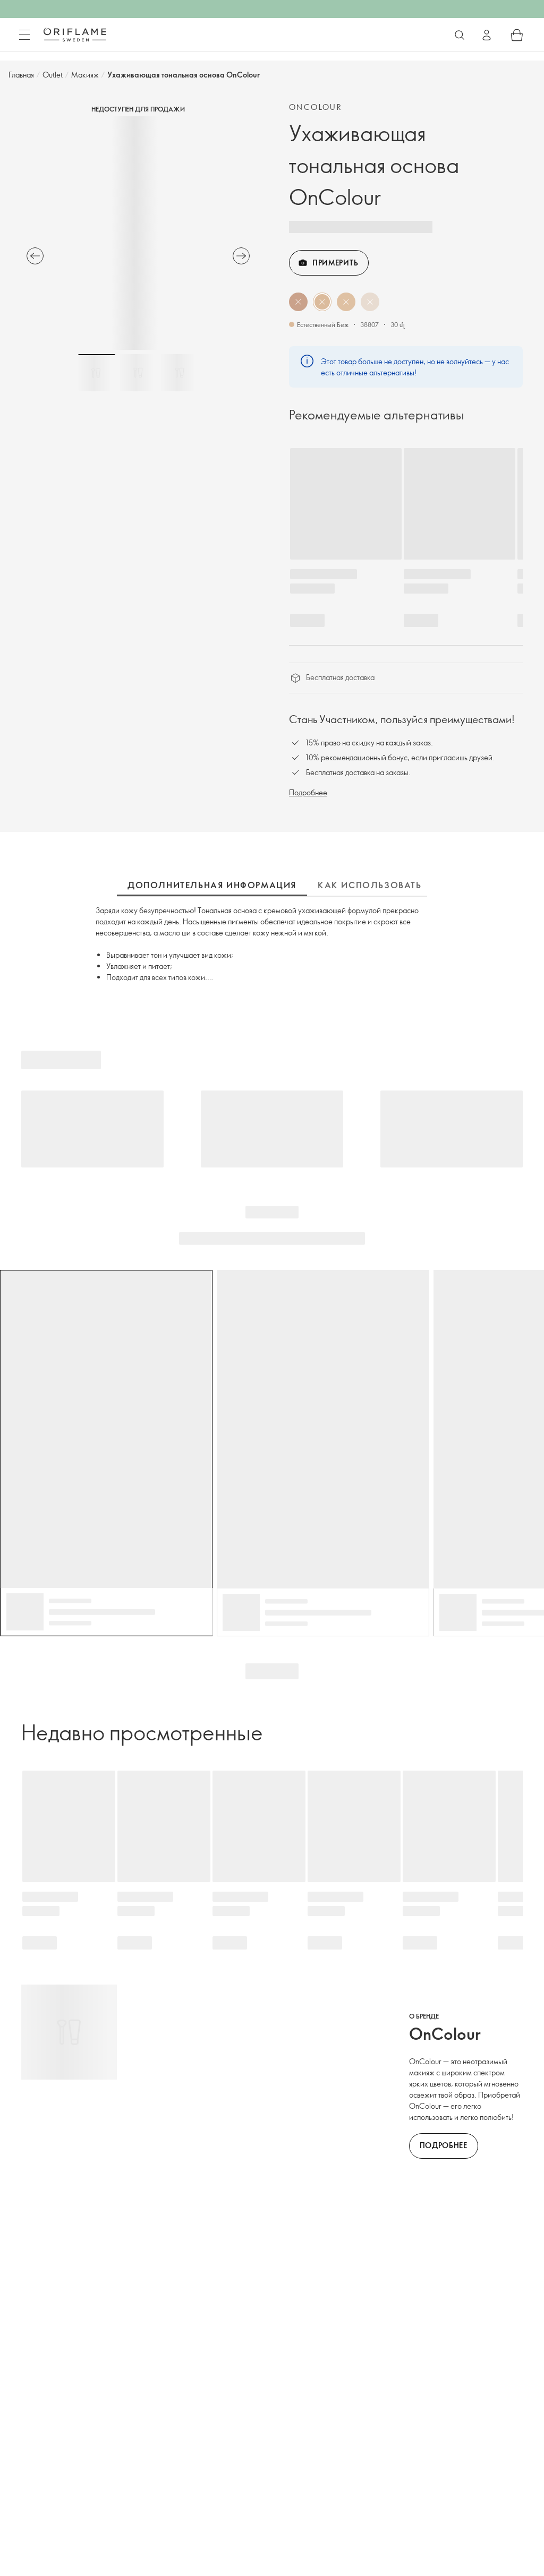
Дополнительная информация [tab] (212, 885)
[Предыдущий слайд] (35, 256)
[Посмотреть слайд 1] (97, 373)
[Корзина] (517, 35)
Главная (21, 75)
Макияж (85, 75)
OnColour (316, 107)
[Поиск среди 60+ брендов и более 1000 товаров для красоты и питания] (460, 35)
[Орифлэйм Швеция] (75, 35)
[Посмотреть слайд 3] (180, 373)
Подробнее (308, 792)
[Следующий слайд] (241, 256)
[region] (138, 233)
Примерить (335, 263)
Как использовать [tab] (370, 885)
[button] (298, 302)
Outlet (53, 75)
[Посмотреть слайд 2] (138, 373)
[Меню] (24, 35)
